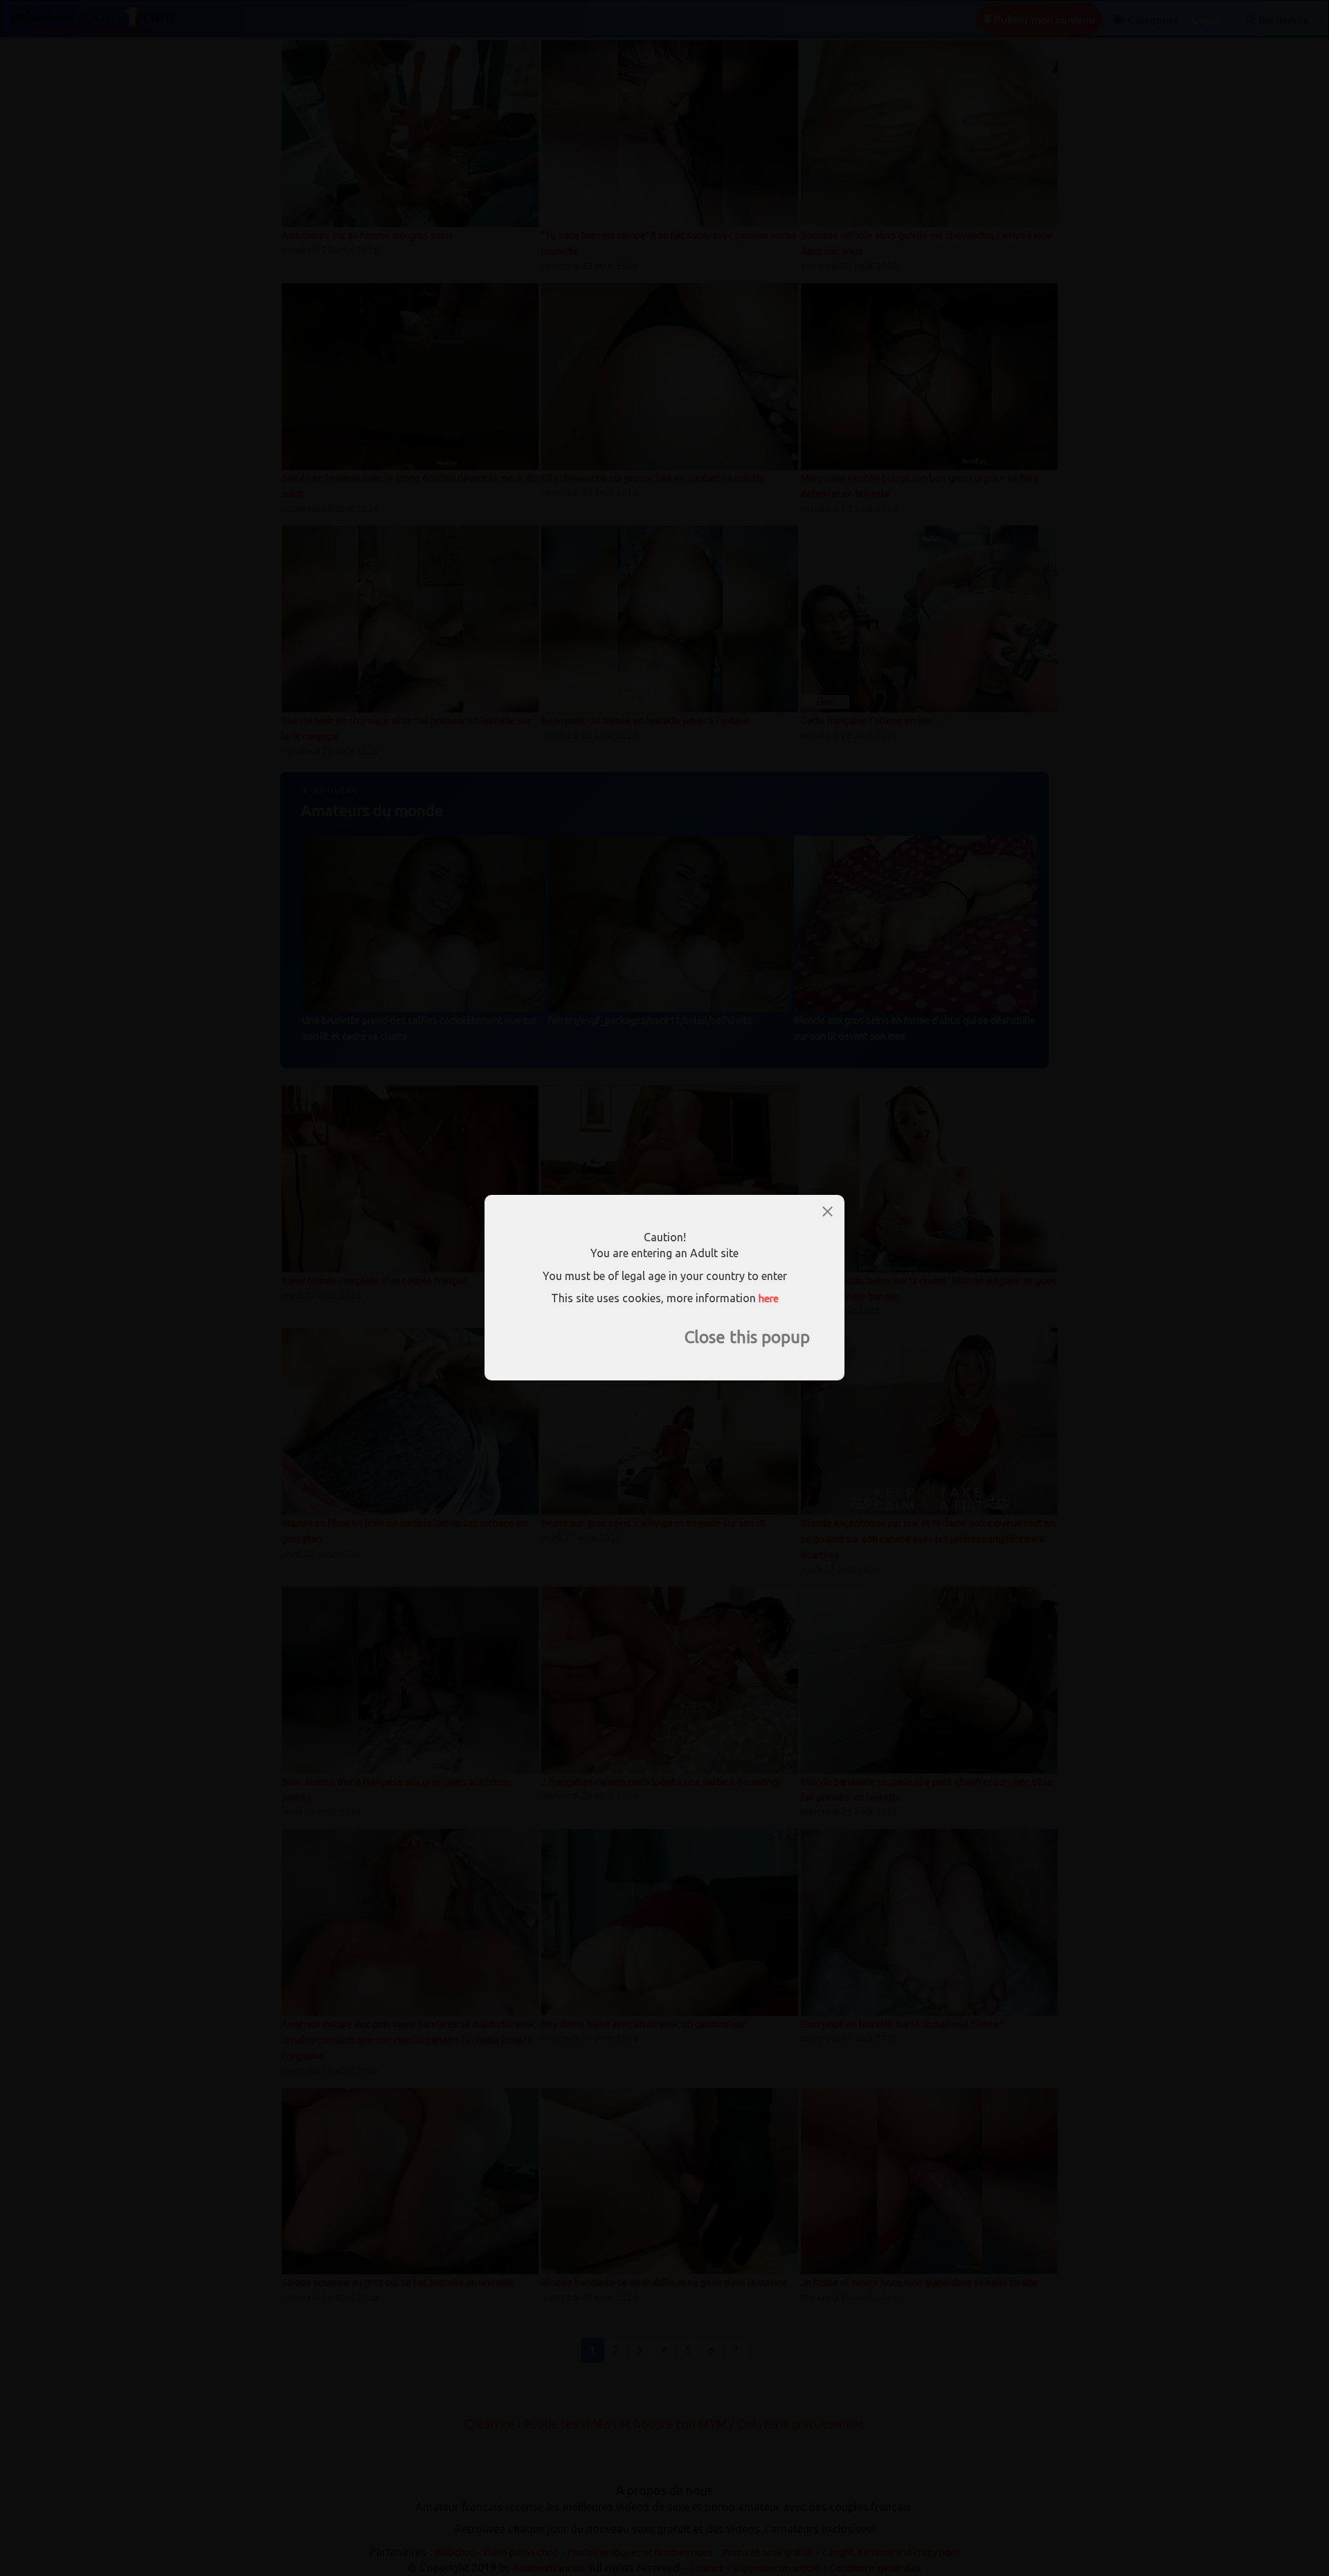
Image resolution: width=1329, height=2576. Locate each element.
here (769, 1299)
